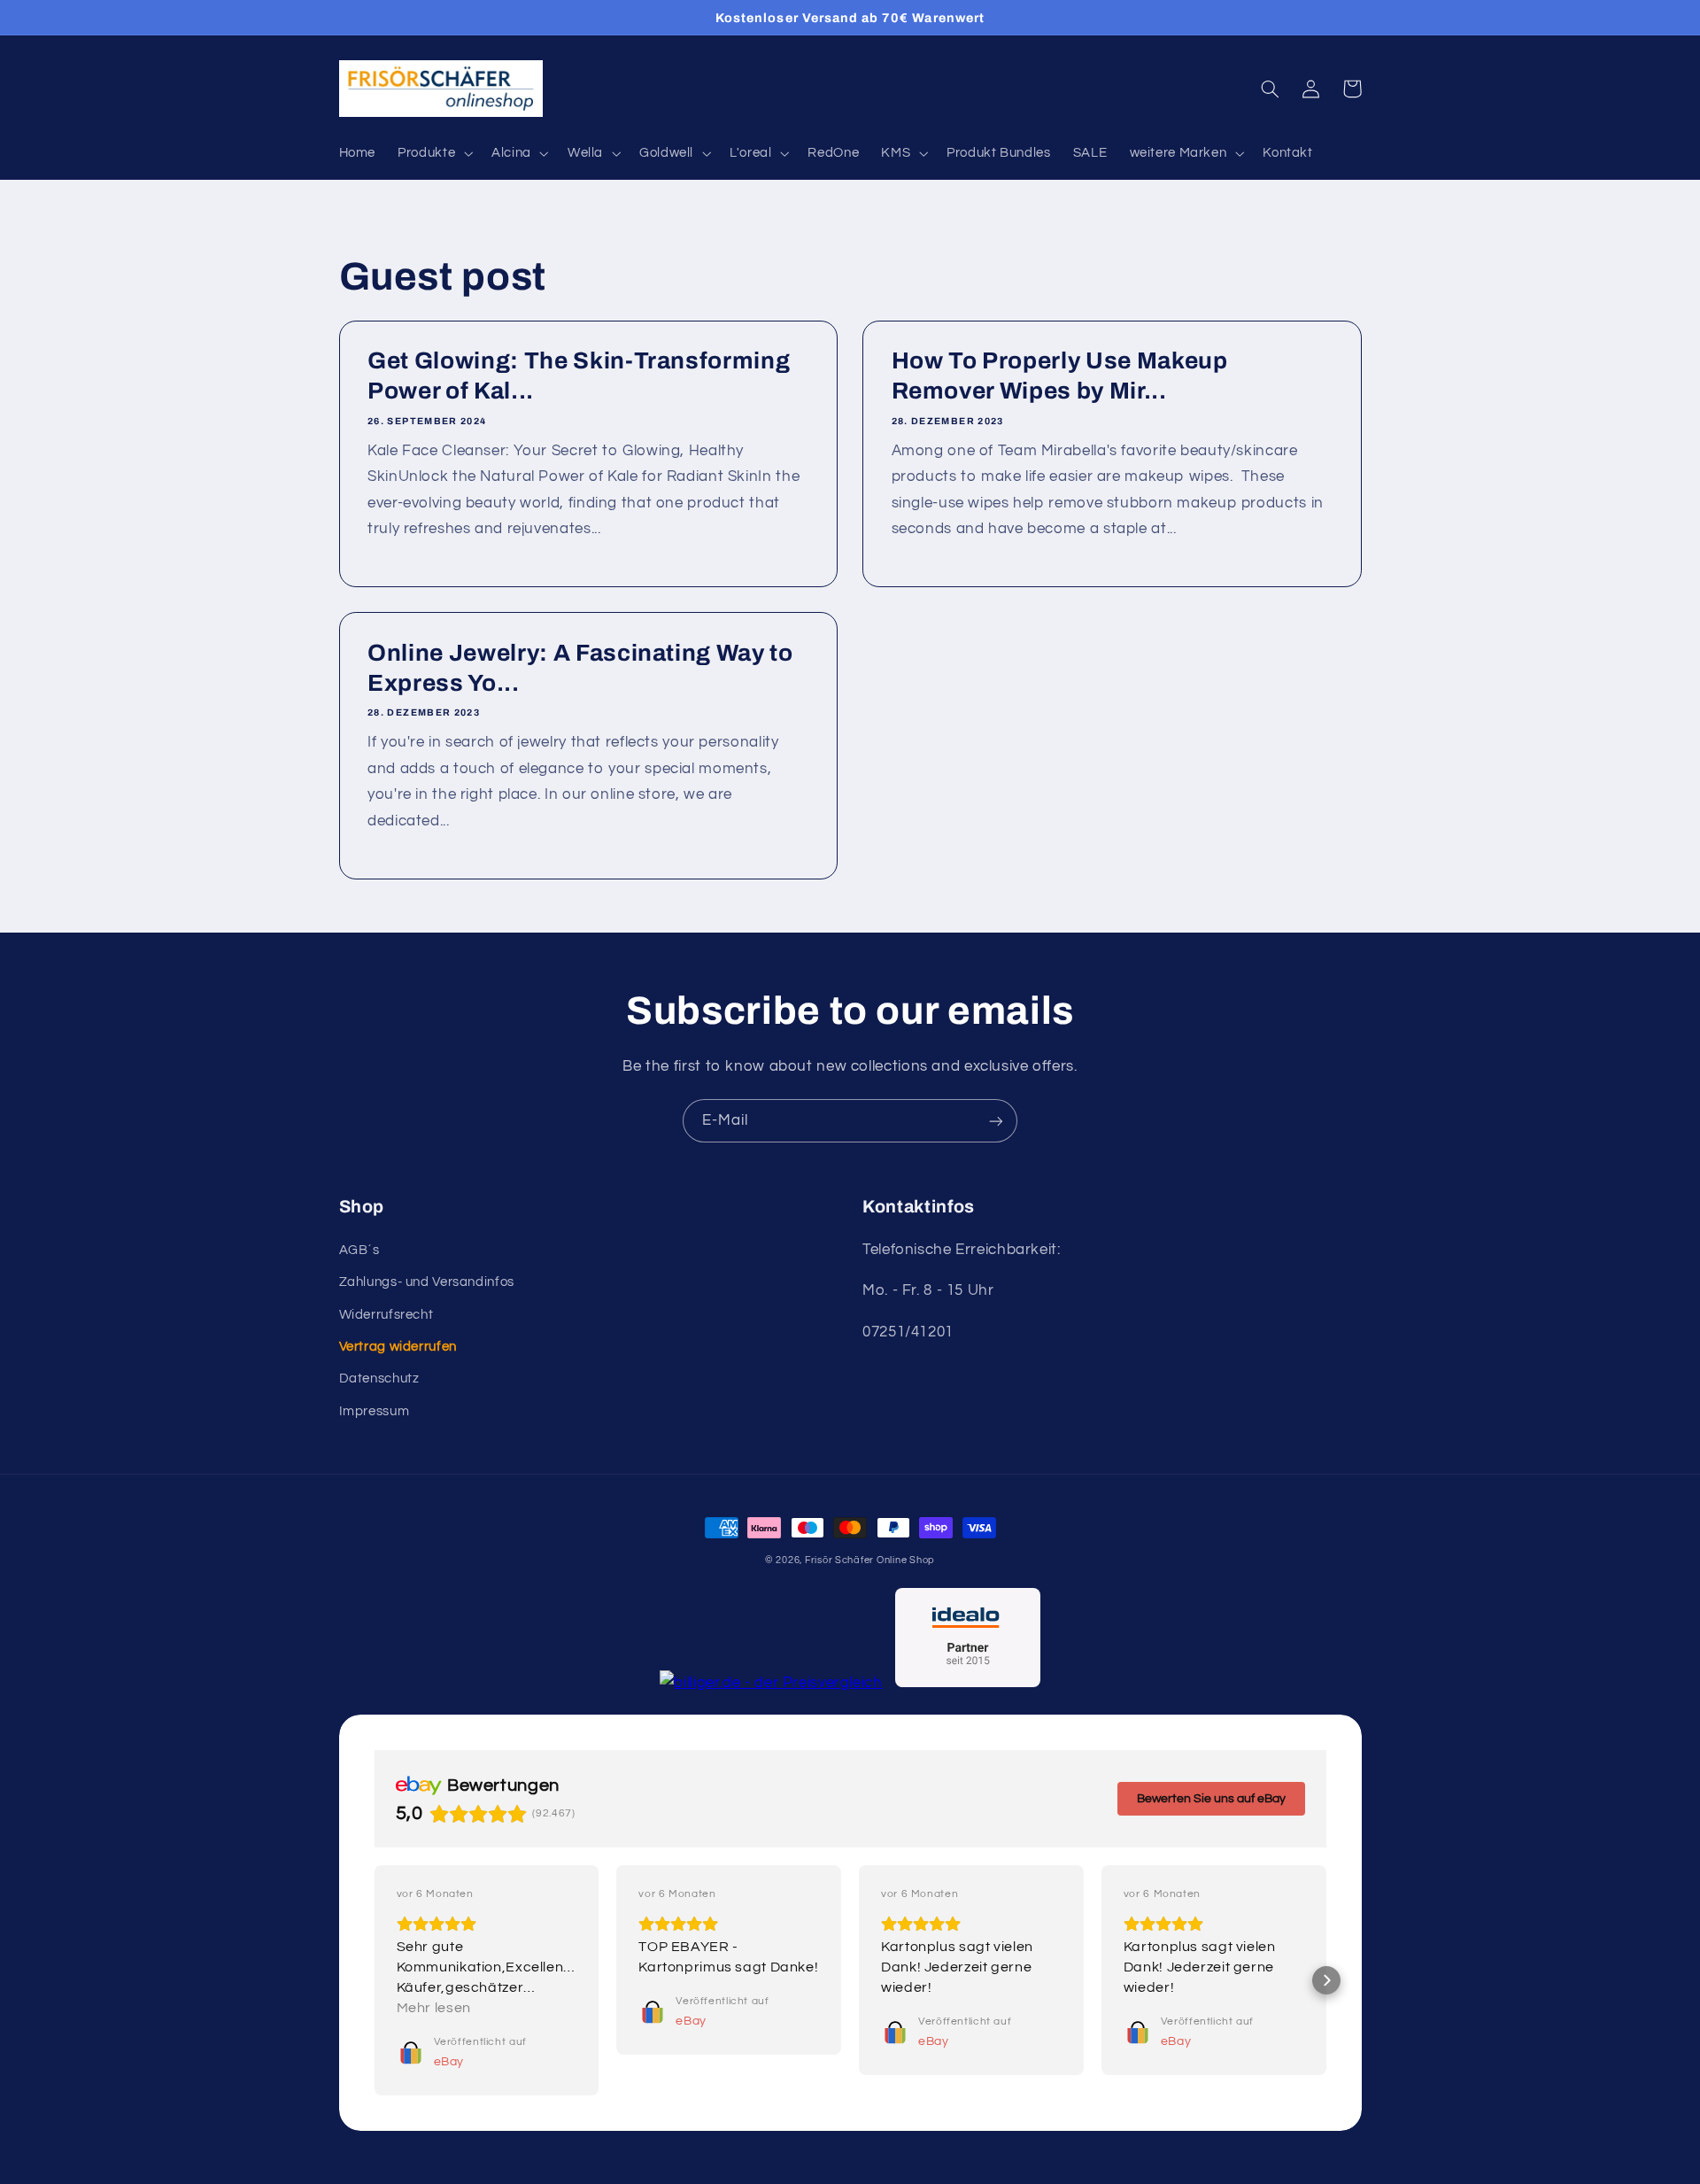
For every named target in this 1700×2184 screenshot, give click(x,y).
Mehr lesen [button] (434, 2008)
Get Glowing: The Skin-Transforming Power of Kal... (579, 376)
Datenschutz (379, 1379)
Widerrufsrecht (386, 1315)
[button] (434, 153)
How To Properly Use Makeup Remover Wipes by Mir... (1060, 376)
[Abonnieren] (996, 1121)
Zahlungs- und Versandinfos (427, 1282)
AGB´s (359, 1250)
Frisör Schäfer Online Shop (870, 1560)
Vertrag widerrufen (398, 1347)
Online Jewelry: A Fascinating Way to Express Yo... (580, 668)
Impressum (375, 1411)
